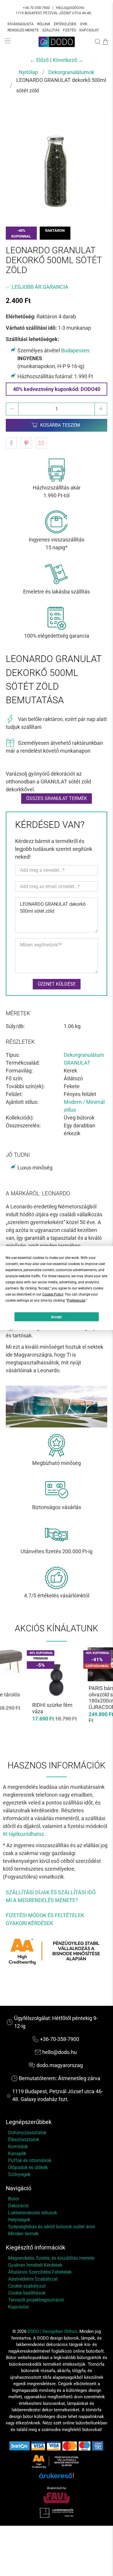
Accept (56, 1317)
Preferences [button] (76, 1300)
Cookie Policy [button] (53, 1294)
